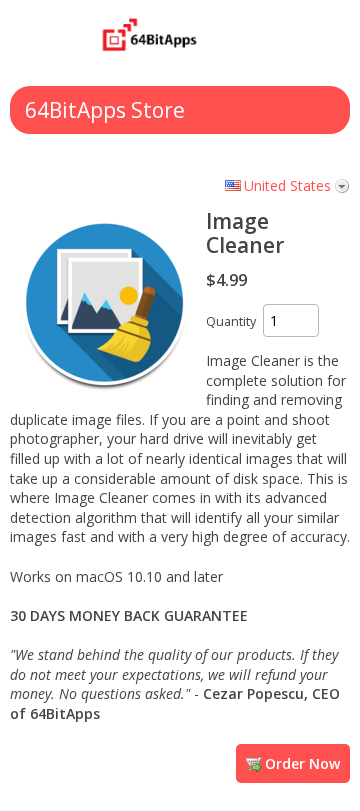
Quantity (231, 321)
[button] (275, 43)
